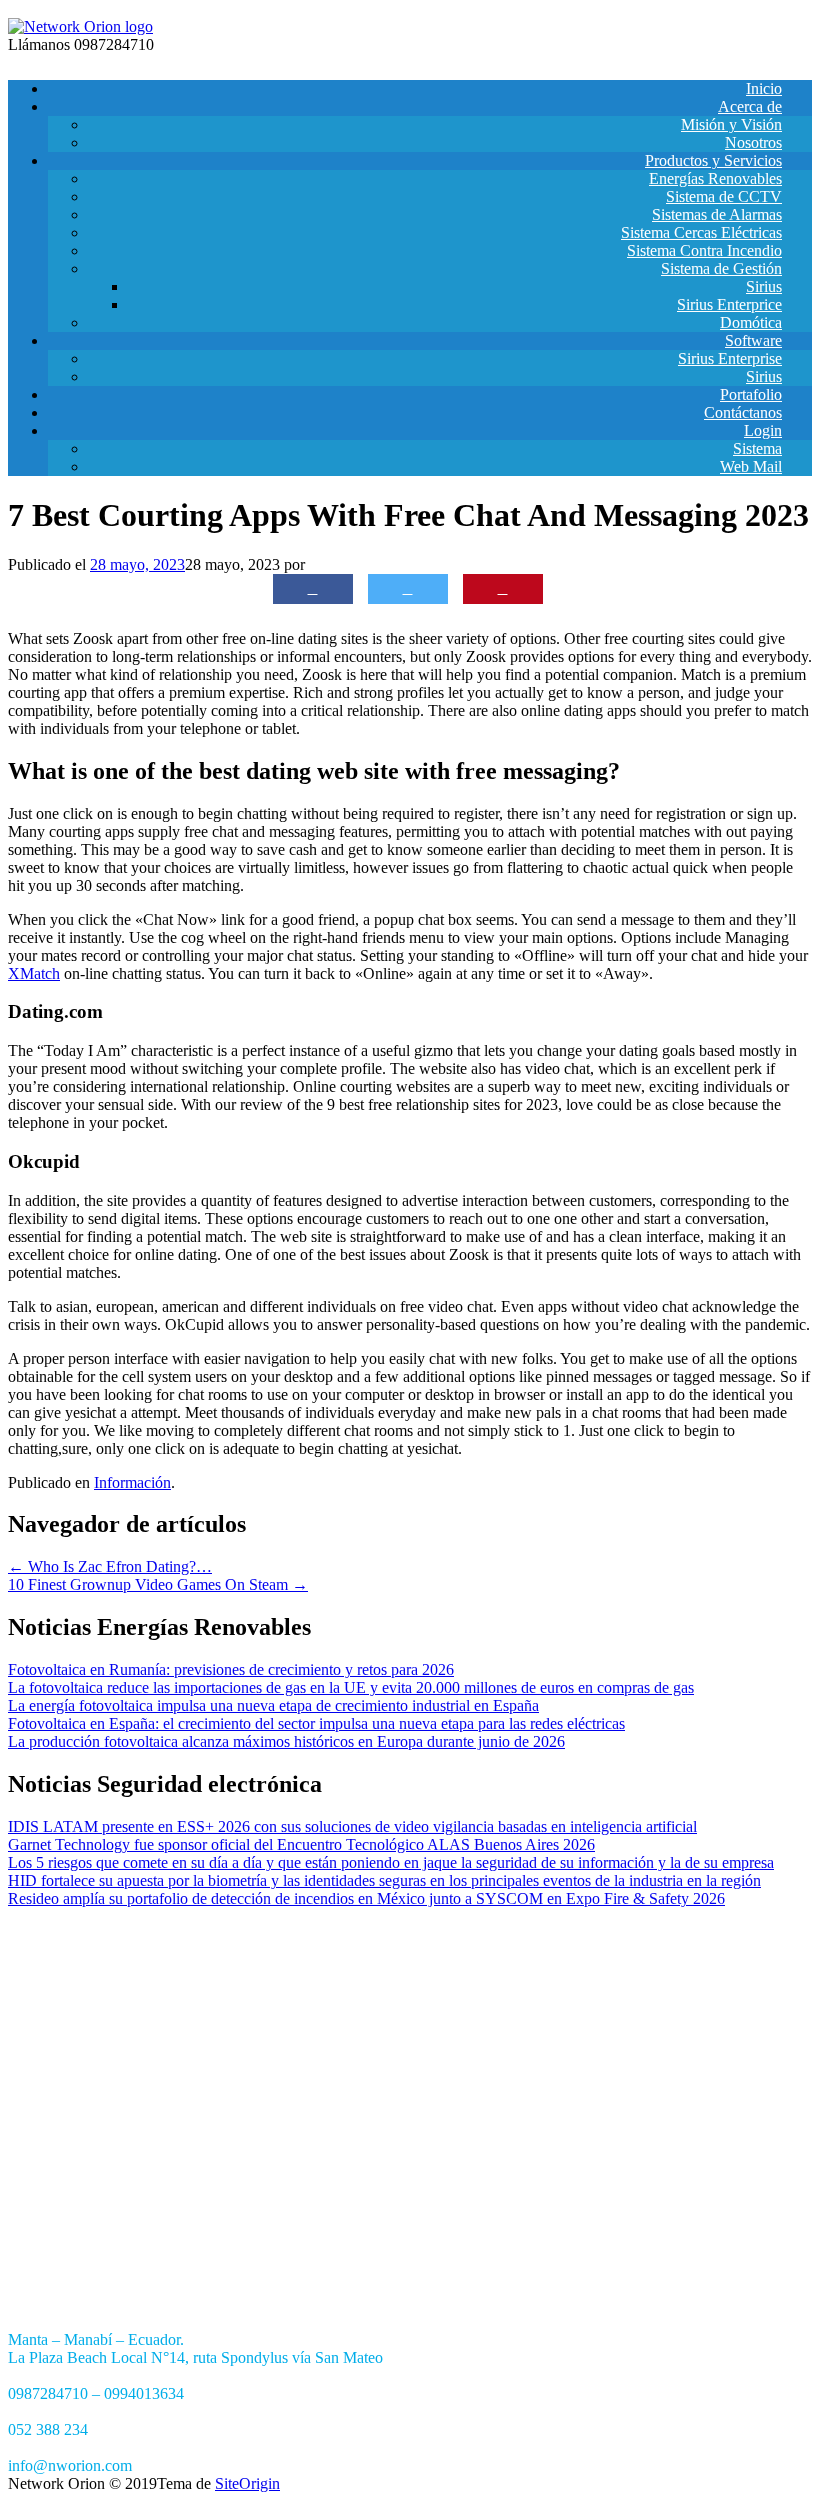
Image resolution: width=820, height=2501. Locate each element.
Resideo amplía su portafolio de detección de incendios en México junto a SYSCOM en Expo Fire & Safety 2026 (366, 1898)
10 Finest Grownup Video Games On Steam (158, 1584)
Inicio (764, 88)
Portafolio (751, 394)
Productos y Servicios (713, 160)
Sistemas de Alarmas (717, 214)
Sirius (764, 286)
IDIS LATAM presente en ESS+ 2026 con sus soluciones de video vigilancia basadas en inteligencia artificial (352, 1826)
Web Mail (751, 466)
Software (753, 340)
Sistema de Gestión (721, 268)
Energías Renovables (715, 178)
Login (763, 430)
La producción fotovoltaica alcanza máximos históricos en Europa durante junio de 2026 (286, 1741)
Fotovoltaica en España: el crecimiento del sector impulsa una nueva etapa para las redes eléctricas (316, 1723)
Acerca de (750, 106)
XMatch (34, 973)
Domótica (751, 322)
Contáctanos (743, 412)
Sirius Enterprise (730, 358)
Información (132, 1482)
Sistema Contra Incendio (704, 250)
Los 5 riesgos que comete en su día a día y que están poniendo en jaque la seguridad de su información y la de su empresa (391, 1862)
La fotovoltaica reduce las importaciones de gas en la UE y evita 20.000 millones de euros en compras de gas (351, 1687)
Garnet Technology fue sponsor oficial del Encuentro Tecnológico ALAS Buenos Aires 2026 (301, 1844)
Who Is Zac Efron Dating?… (110, 1566)
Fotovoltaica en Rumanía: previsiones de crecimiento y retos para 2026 (231, 1669)
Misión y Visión (731, 124)
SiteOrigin (247, 2483)
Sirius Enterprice (729, 304)
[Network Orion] (80, 26)
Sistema (757, 448)
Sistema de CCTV (724, 196)
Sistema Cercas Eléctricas (701, 232)
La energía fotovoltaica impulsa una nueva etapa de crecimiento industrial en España (273, 1705)
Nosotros (753, 142)
